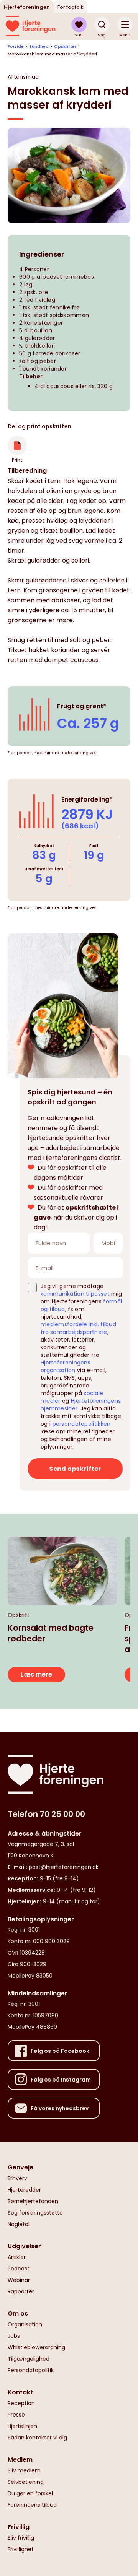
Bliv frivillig (21, 2538)
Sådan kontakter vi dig (37, 2438)
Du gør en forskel (30, 2493)
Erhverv (17, 2178)
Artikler (17, 2257)
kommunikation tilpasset (75, 1294)
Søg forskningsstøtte (35, 2213)
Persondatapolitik (31, 2370)
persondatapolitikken (82, 1424)
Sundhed (39, 46)
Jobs (14, 2336)
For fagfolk (71, 7)
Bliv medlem (24, 2470)
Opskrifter (65, 46)
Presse (16, 2415)
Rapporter (21, 2291)
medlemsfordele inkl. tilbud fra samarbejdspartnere (78, 1328)
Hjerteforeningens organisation (66, 1366)
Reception (21, 2403)
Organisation (25, 2324)
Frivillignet (21, 2549)
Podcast (19, 2269)
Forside (16, 46)
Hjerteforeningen (27, 7)
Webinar (19, 2280)
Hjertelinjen (22, 2426)
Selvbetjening (26, 2482)
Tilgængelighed (29, 2359)
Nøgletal (19, 2224)
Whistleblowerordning (36, 2347)
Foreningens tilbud (32, 2505)
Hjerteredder (24, 2190)
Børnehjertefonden (33, 2201)
